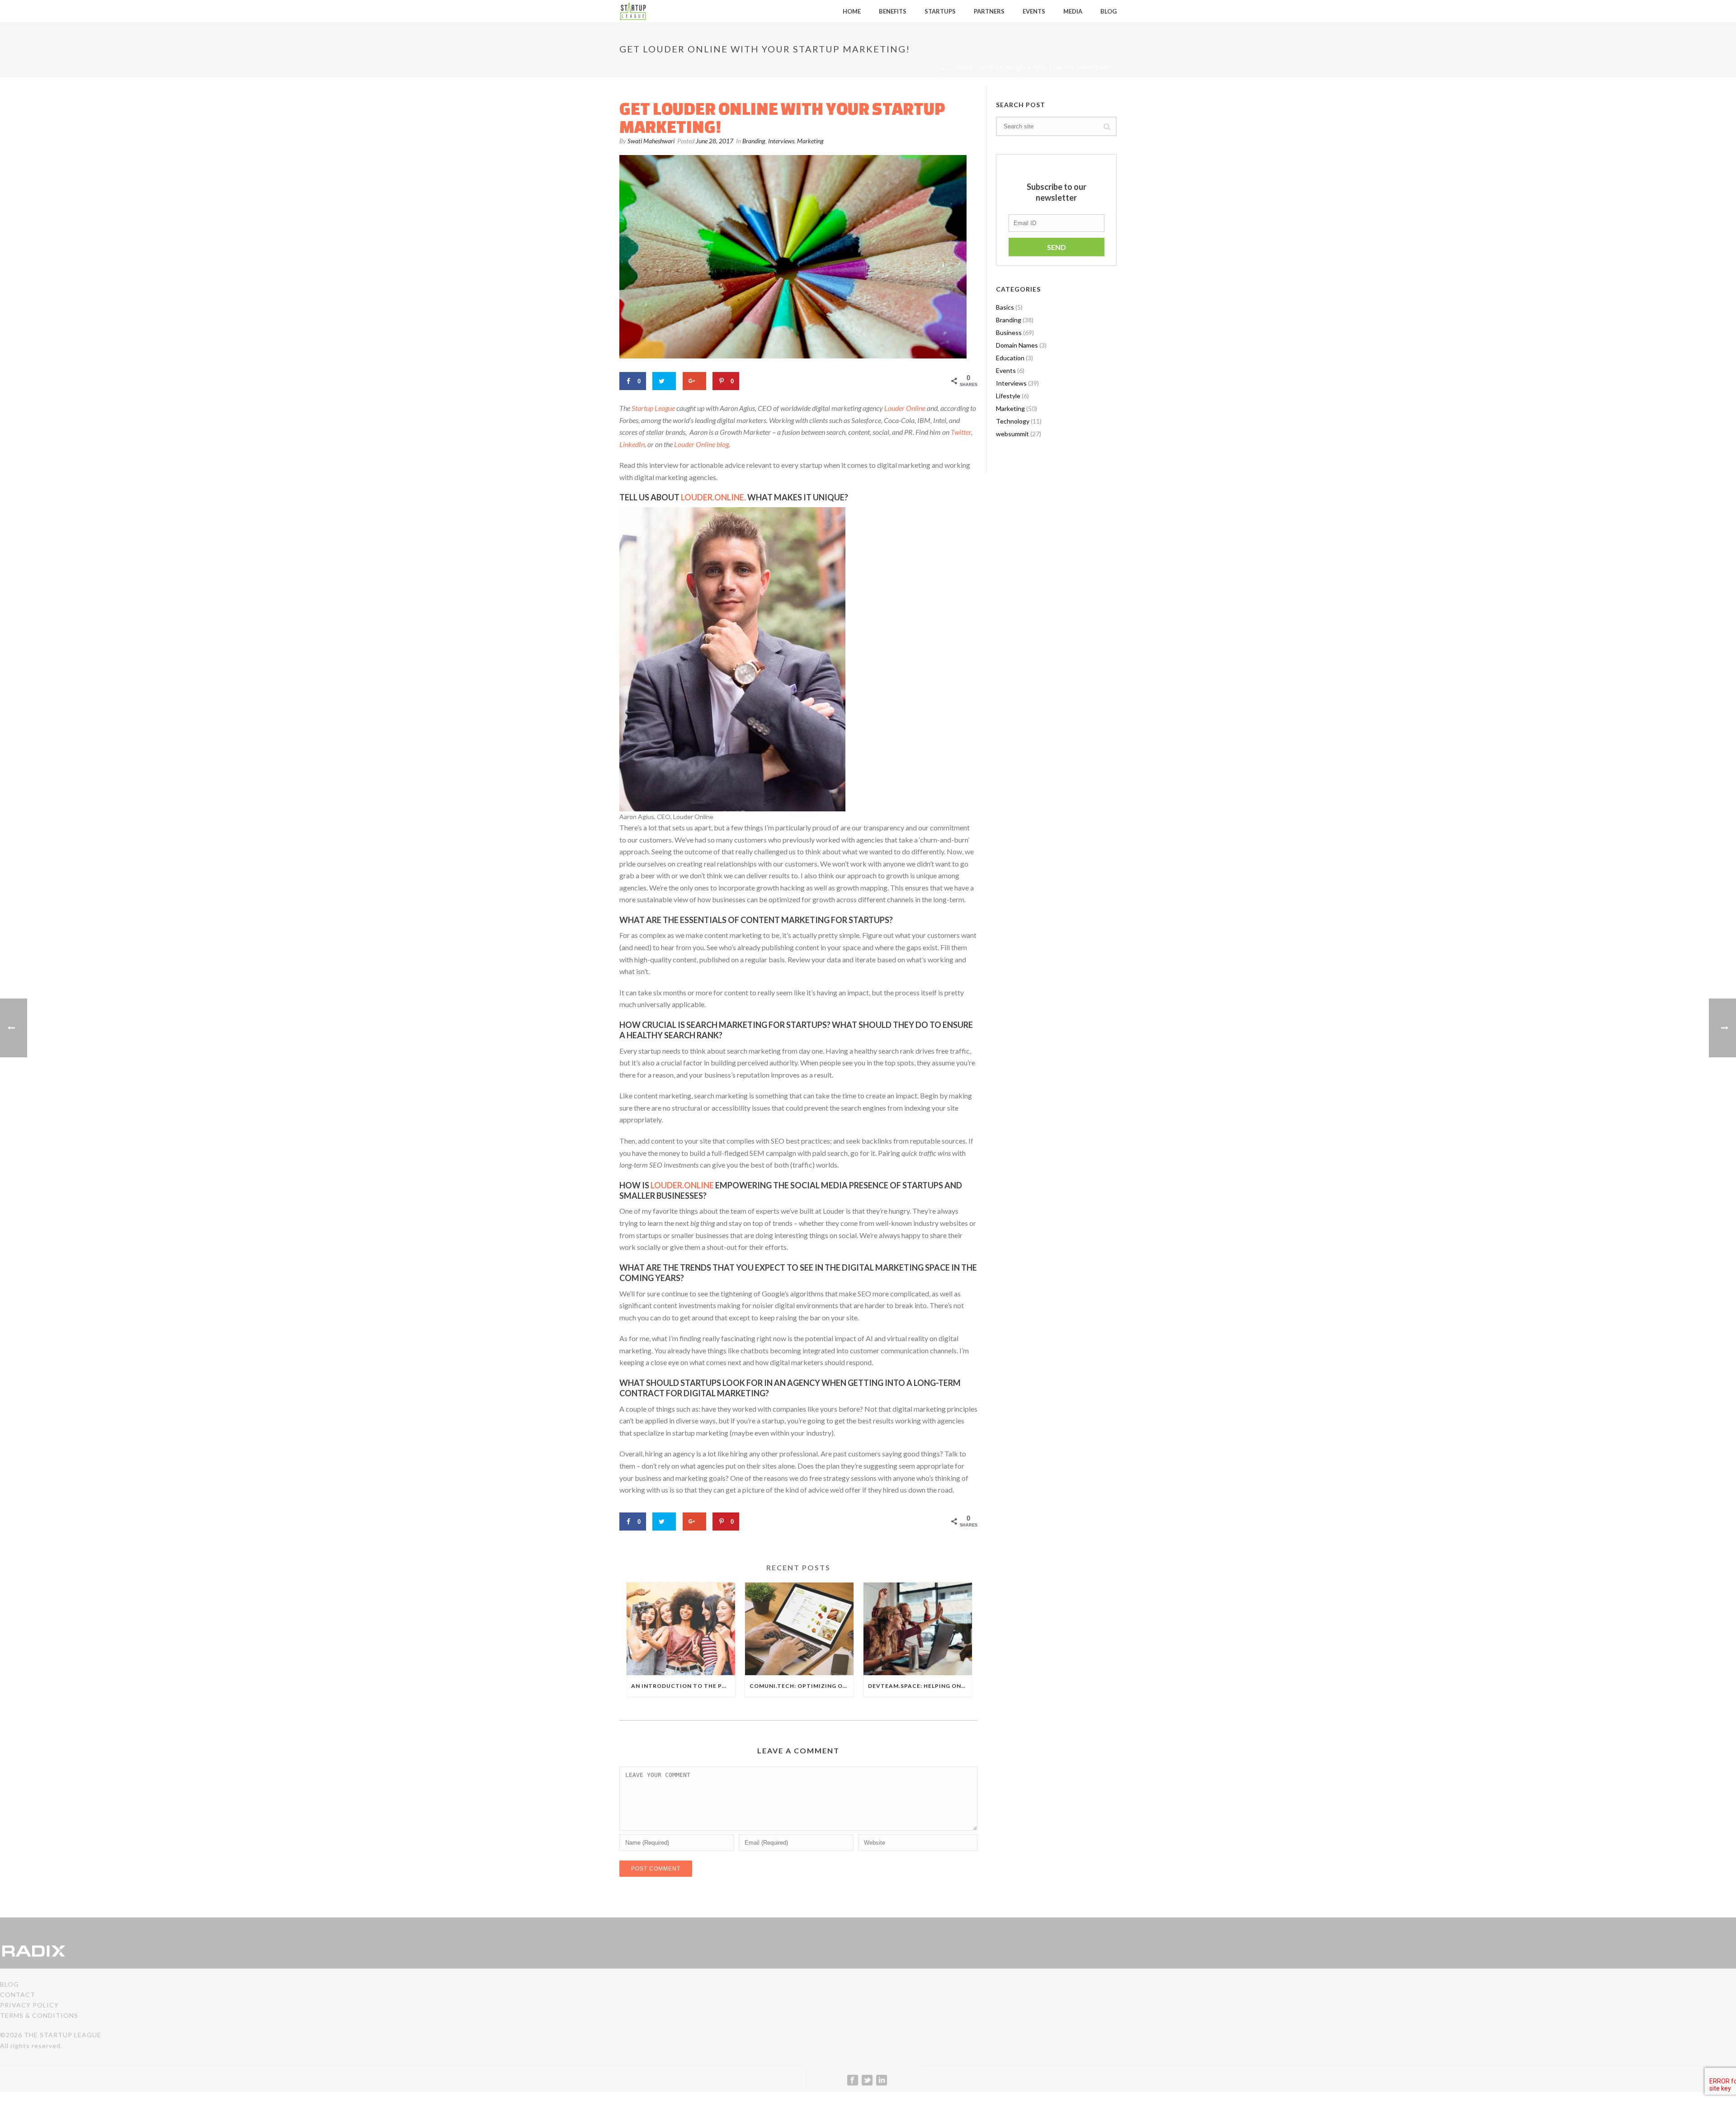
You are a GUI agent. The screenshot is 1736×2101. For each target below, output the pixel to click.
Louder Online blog (701, 444)
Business (1009, 332)
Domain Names (1017, 345)
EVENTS (1034, 11)
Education (1010, 358)
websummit (1012, 434)
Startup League (653, 408)
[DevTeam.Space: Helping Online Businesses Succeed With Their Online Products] (918, 1629)
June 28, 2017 (715, 141)
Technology (1013, 421)
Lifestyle (1008, 396)
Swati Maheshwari (651, 141)
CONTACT (18, 1995)
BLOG (9, 1984)
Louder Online (905, 408)
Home (944, 68)
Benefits (893, 11)
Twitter (961, 432)
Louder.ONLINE (682, 1185)
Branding (754, 141)
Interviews (781, 141)
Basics (1005, 307)
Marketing (810, 141)
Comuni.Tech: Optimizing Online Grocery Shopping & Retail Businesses (802, 1686)
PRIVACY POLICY (29, 2005)
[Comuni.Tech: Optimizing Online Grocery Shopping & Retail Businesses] (799, 1629)
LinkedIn (632, 444)
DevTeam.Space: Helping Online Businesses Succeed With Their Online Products (920, 1686)
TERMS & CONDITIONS (39, 2015)
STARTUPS (940, 11)
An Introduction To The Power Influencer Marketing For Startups (683, 1686)
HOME (852, 11)
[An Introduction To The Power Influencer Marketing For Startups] (681, 1629)
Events (1006, 370)
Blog (1109, 11)
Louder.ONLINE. (713, 497)
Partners (989, 11)
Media (1073, 11)
